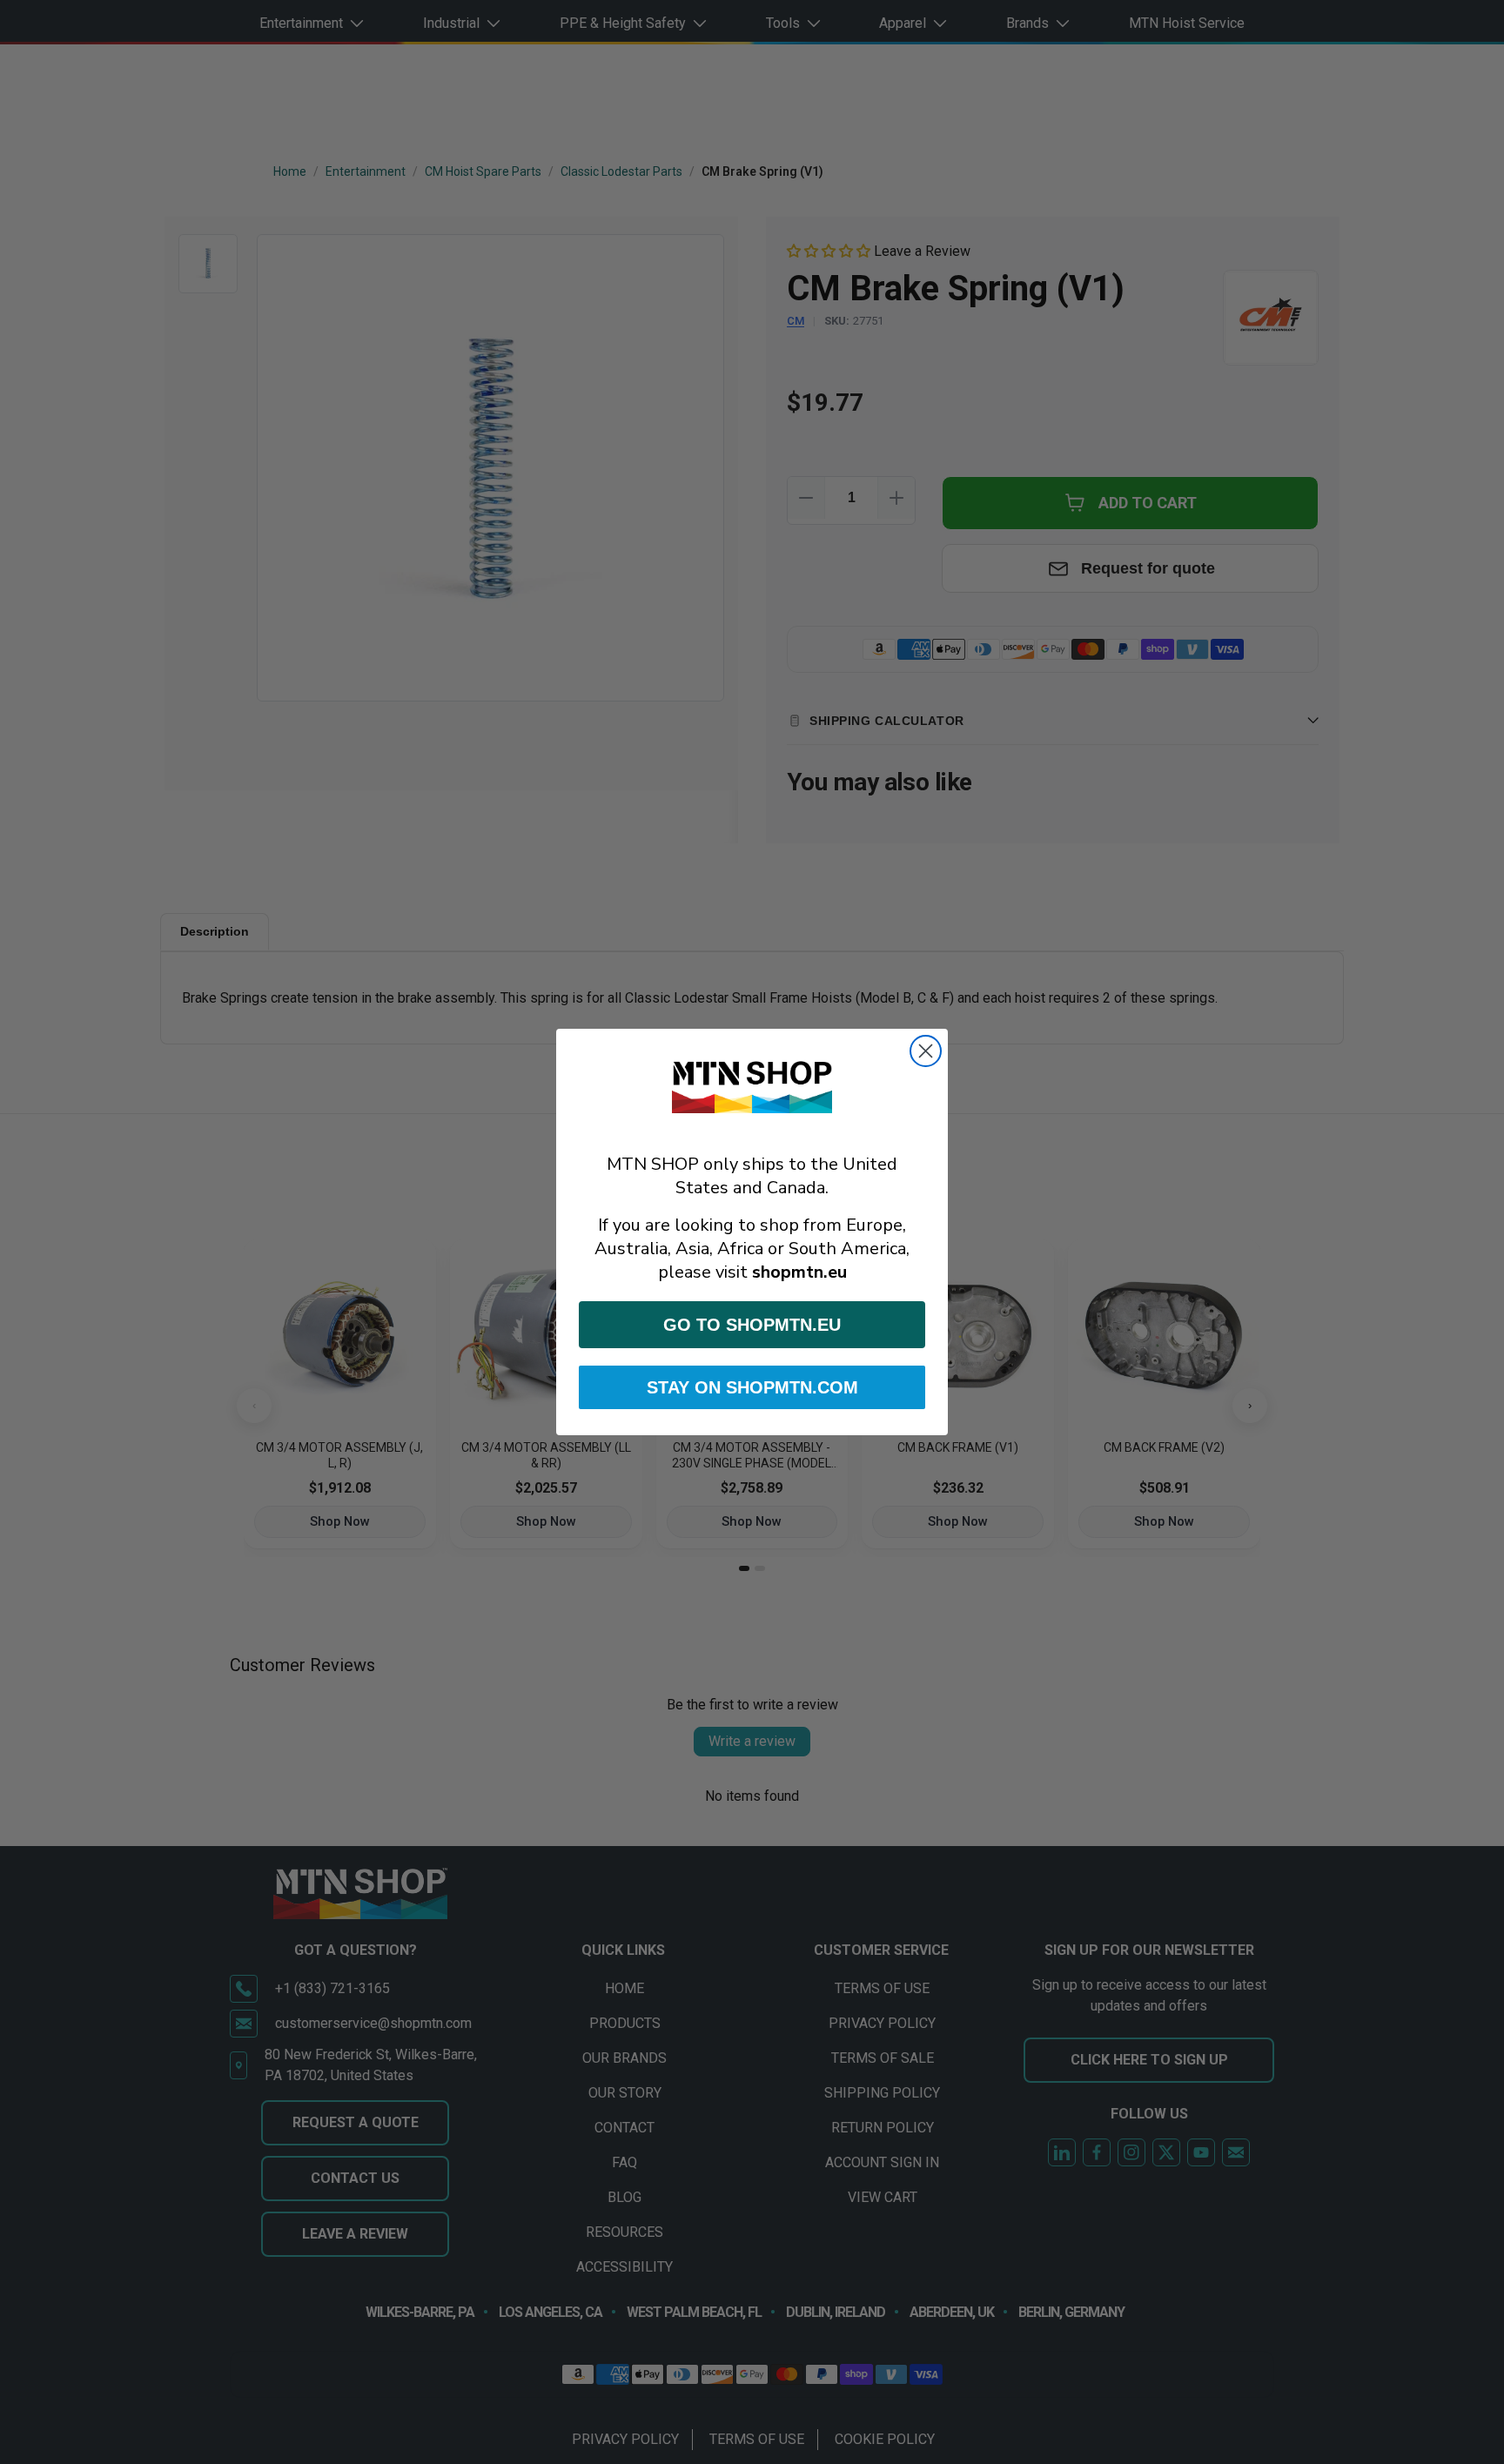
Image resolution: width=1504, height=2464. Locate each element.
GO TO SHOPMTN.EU (752, 1325)
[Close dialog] (926, 1051)
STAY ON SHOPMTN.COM (752, 1387)
